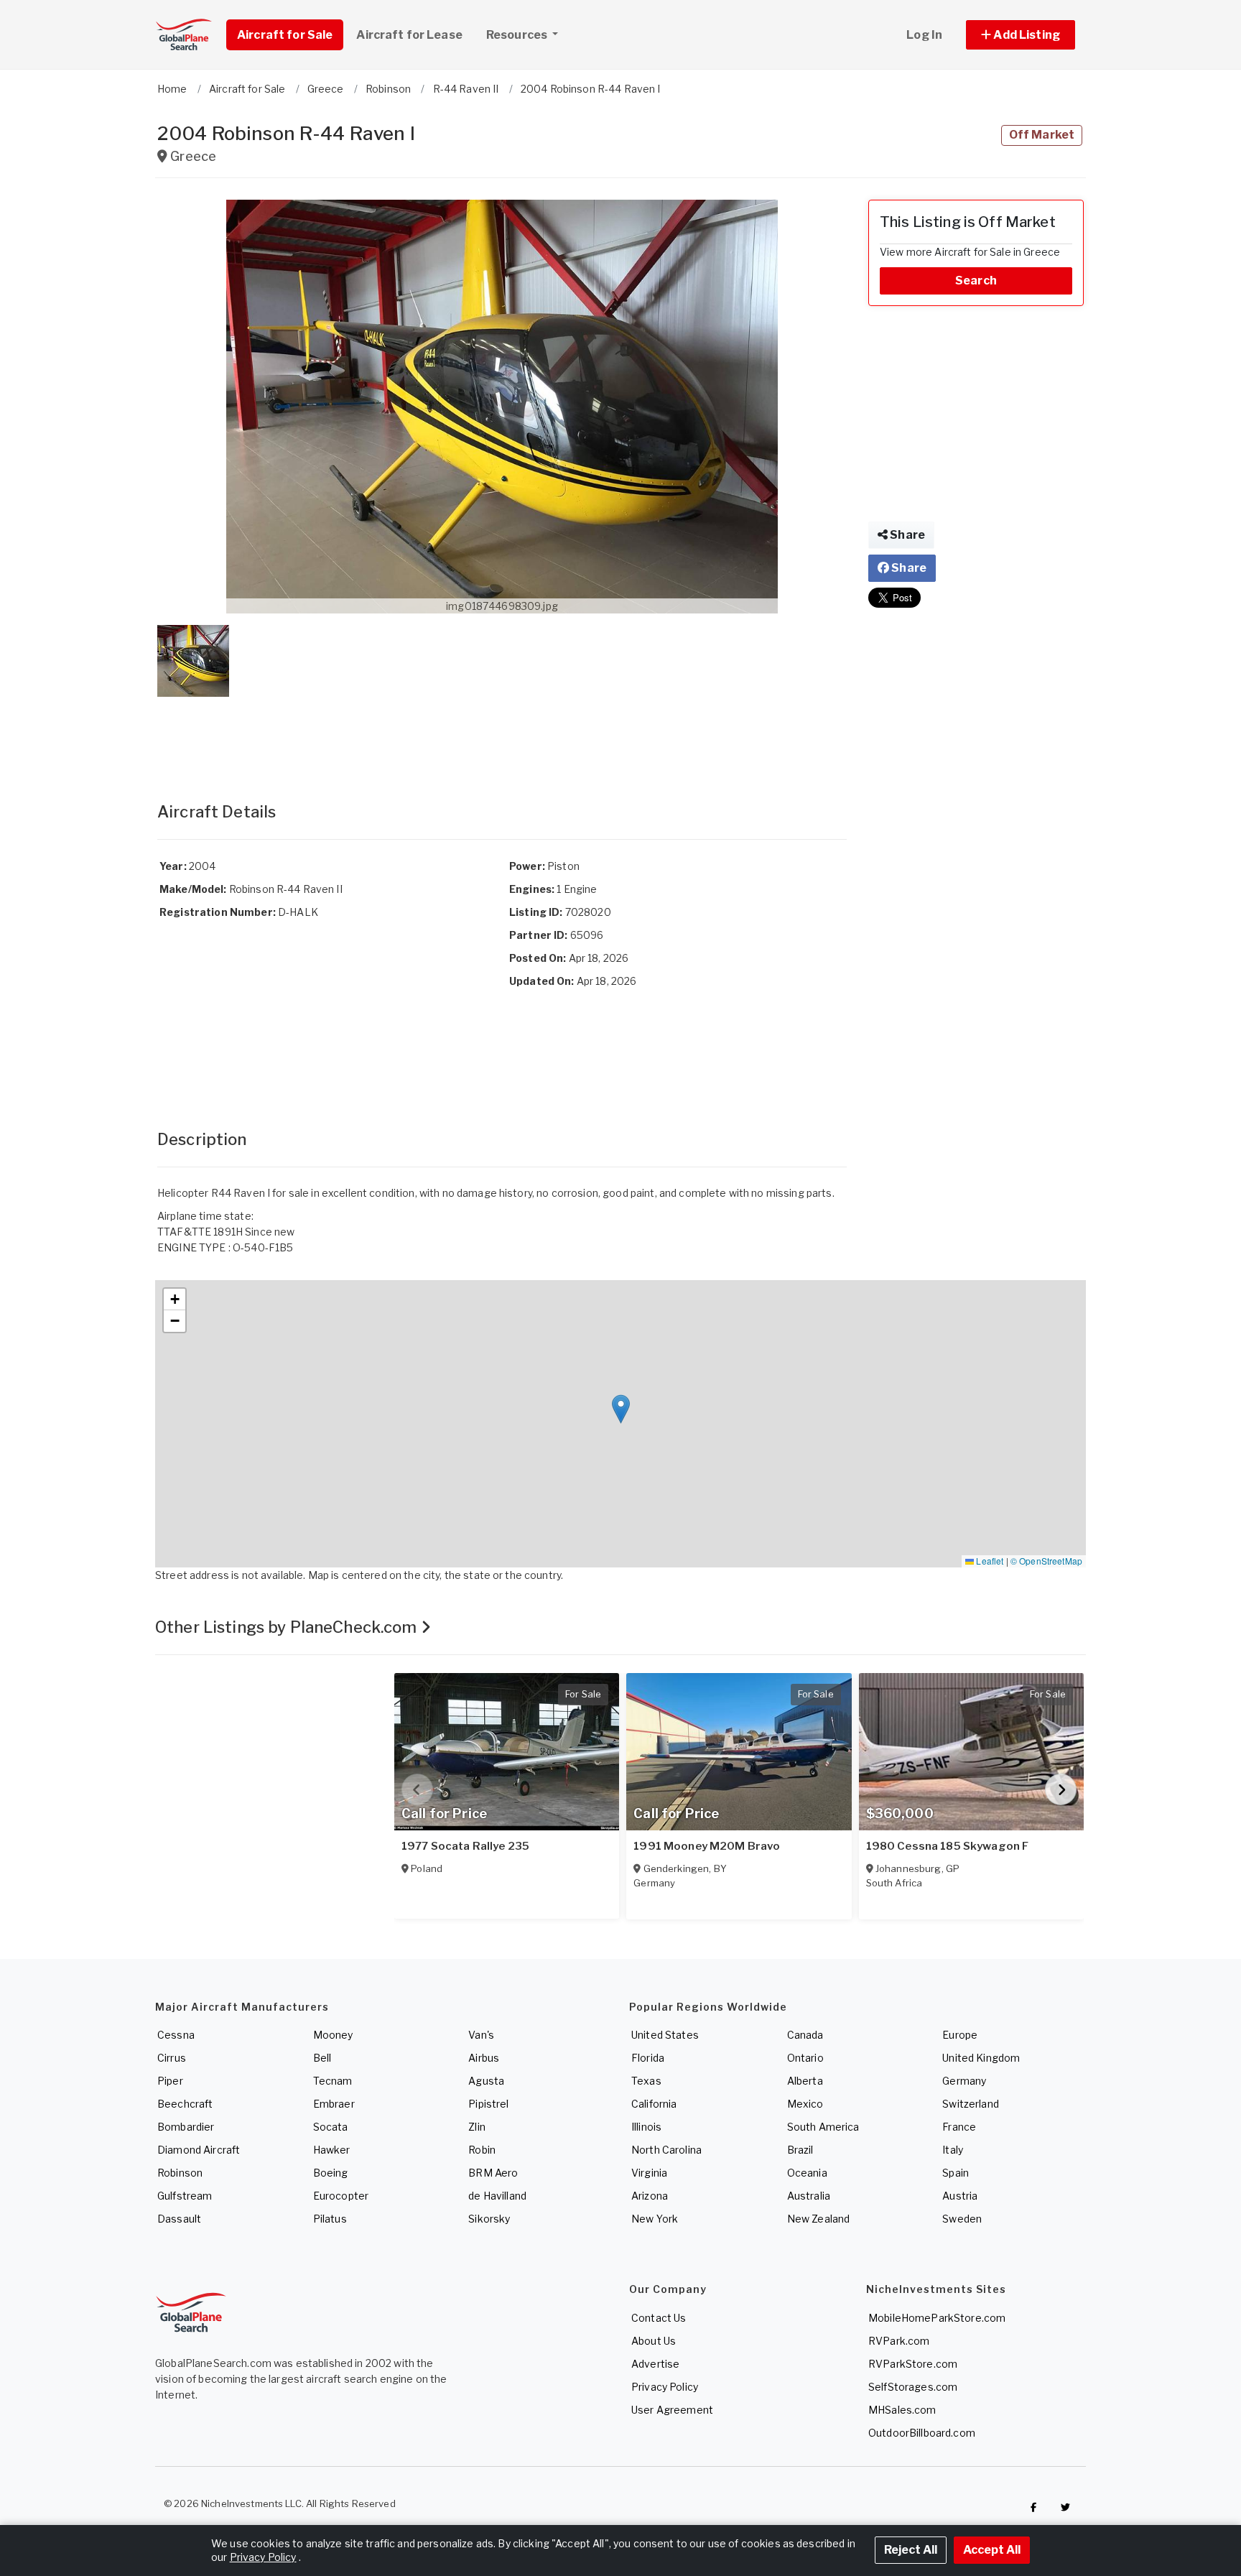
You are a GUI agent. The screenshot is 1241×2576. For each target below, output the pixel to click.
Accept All (992, 2550)
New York (655, 2219)
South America (823, 2127)
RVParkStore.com (913, 2364)
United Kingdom (981, 2058)
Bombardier (186, 2127)
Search (976, 281)
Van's (481, 2035)
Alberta (805, 2081)
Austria (960, 2196)
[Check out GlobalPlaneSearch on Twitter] (1066, 2507)
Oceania (807, 2173)
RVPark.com (899, 2341)
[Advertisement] (502, 735)
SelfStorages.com (913, 2387)
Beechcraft (185, 2104)
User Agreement (672, 2410)
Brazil (800, 2150)
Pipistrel (488, 2104)
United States (665, 2035)
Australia (809, 2196)
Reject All (911, 2550)
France (959, 2127)
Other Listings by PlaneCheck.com (288, 1627)
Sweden (962, 2219)
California (654, 2104)
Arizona (650, 2196)
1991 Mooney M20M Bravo (707, 1846)
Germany (964, 2081)
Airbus (484, 2058)
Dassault (179, 2219)
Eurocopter (341, 2196)
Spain (956, 2173)
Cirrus (172, 2058)
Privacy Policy (665, 2387)
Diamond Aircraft (199, 2150)
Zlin (477, 2127)
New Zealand (819, 2219)
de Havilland (497, 2196)
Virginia (649, 2173)
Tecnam (333, 2081)
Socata (331, 2127)
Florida (648, 2058)
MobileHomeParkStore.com (937, 2318)
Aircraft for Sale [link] (285, 35)
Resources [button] (518, 35)
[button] (1021, 35)
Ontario (805, 2058)
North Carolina (666, 2150)
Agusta (486, 2081)
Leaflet (989, 1561)
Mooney (333, 2035)
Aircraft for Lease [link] (409, 35)
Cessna (176, 2035)
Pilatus (330, 2219)
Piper (170, 2081)
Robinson (180, 2173)
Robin (482, 2150)
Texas (646, 2081)
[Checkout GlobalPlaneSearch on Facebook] (1033, 2507)
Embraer (334, 2104)
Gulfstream (185, 2196)
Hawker (332, 2150)
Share (906, 535)
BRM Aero (493, 2173)
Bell (322, 2058)
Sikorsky (489, 2219)
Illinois (646, 2127)
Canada (805, 2035)
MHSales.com (902, 2410)
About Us (654, 2341)
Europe (960, 2035)
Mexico (805, 2104)
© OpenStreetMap (1046, 1561)
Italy (953, 2150)
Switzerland (971, 2104)
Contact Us (659, 2318)
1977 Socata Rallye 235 (465, 1846)
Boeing (331, 2173)
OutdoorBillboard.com (922, 2433)
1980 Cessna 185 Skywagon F (948, 1846)
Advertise (655, 2364)
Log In (924, 35)
